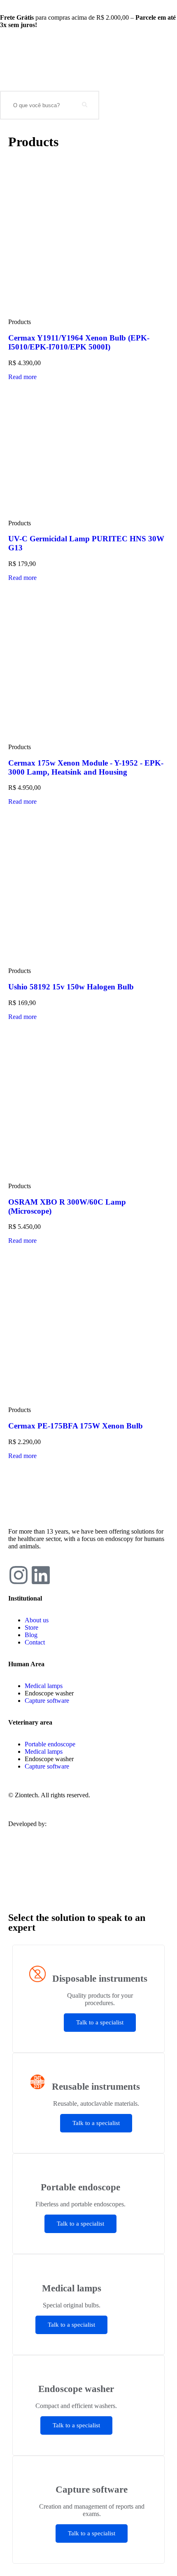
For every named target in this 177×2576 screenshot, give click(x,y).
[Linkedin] (41, 1575)
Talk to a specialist (100, 2022)
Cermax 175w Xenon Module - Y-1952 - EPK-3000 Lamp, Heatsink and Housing (86, 767)
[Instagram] (19, 1575)
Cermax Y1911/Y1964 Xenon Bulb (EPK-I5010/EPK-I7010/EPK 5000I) (79, 342)
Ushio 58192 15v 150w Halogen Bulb (71, 987)
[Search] (85, 105)
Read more (22, 377)
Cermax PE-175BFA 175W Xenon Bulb (76, 1426)
